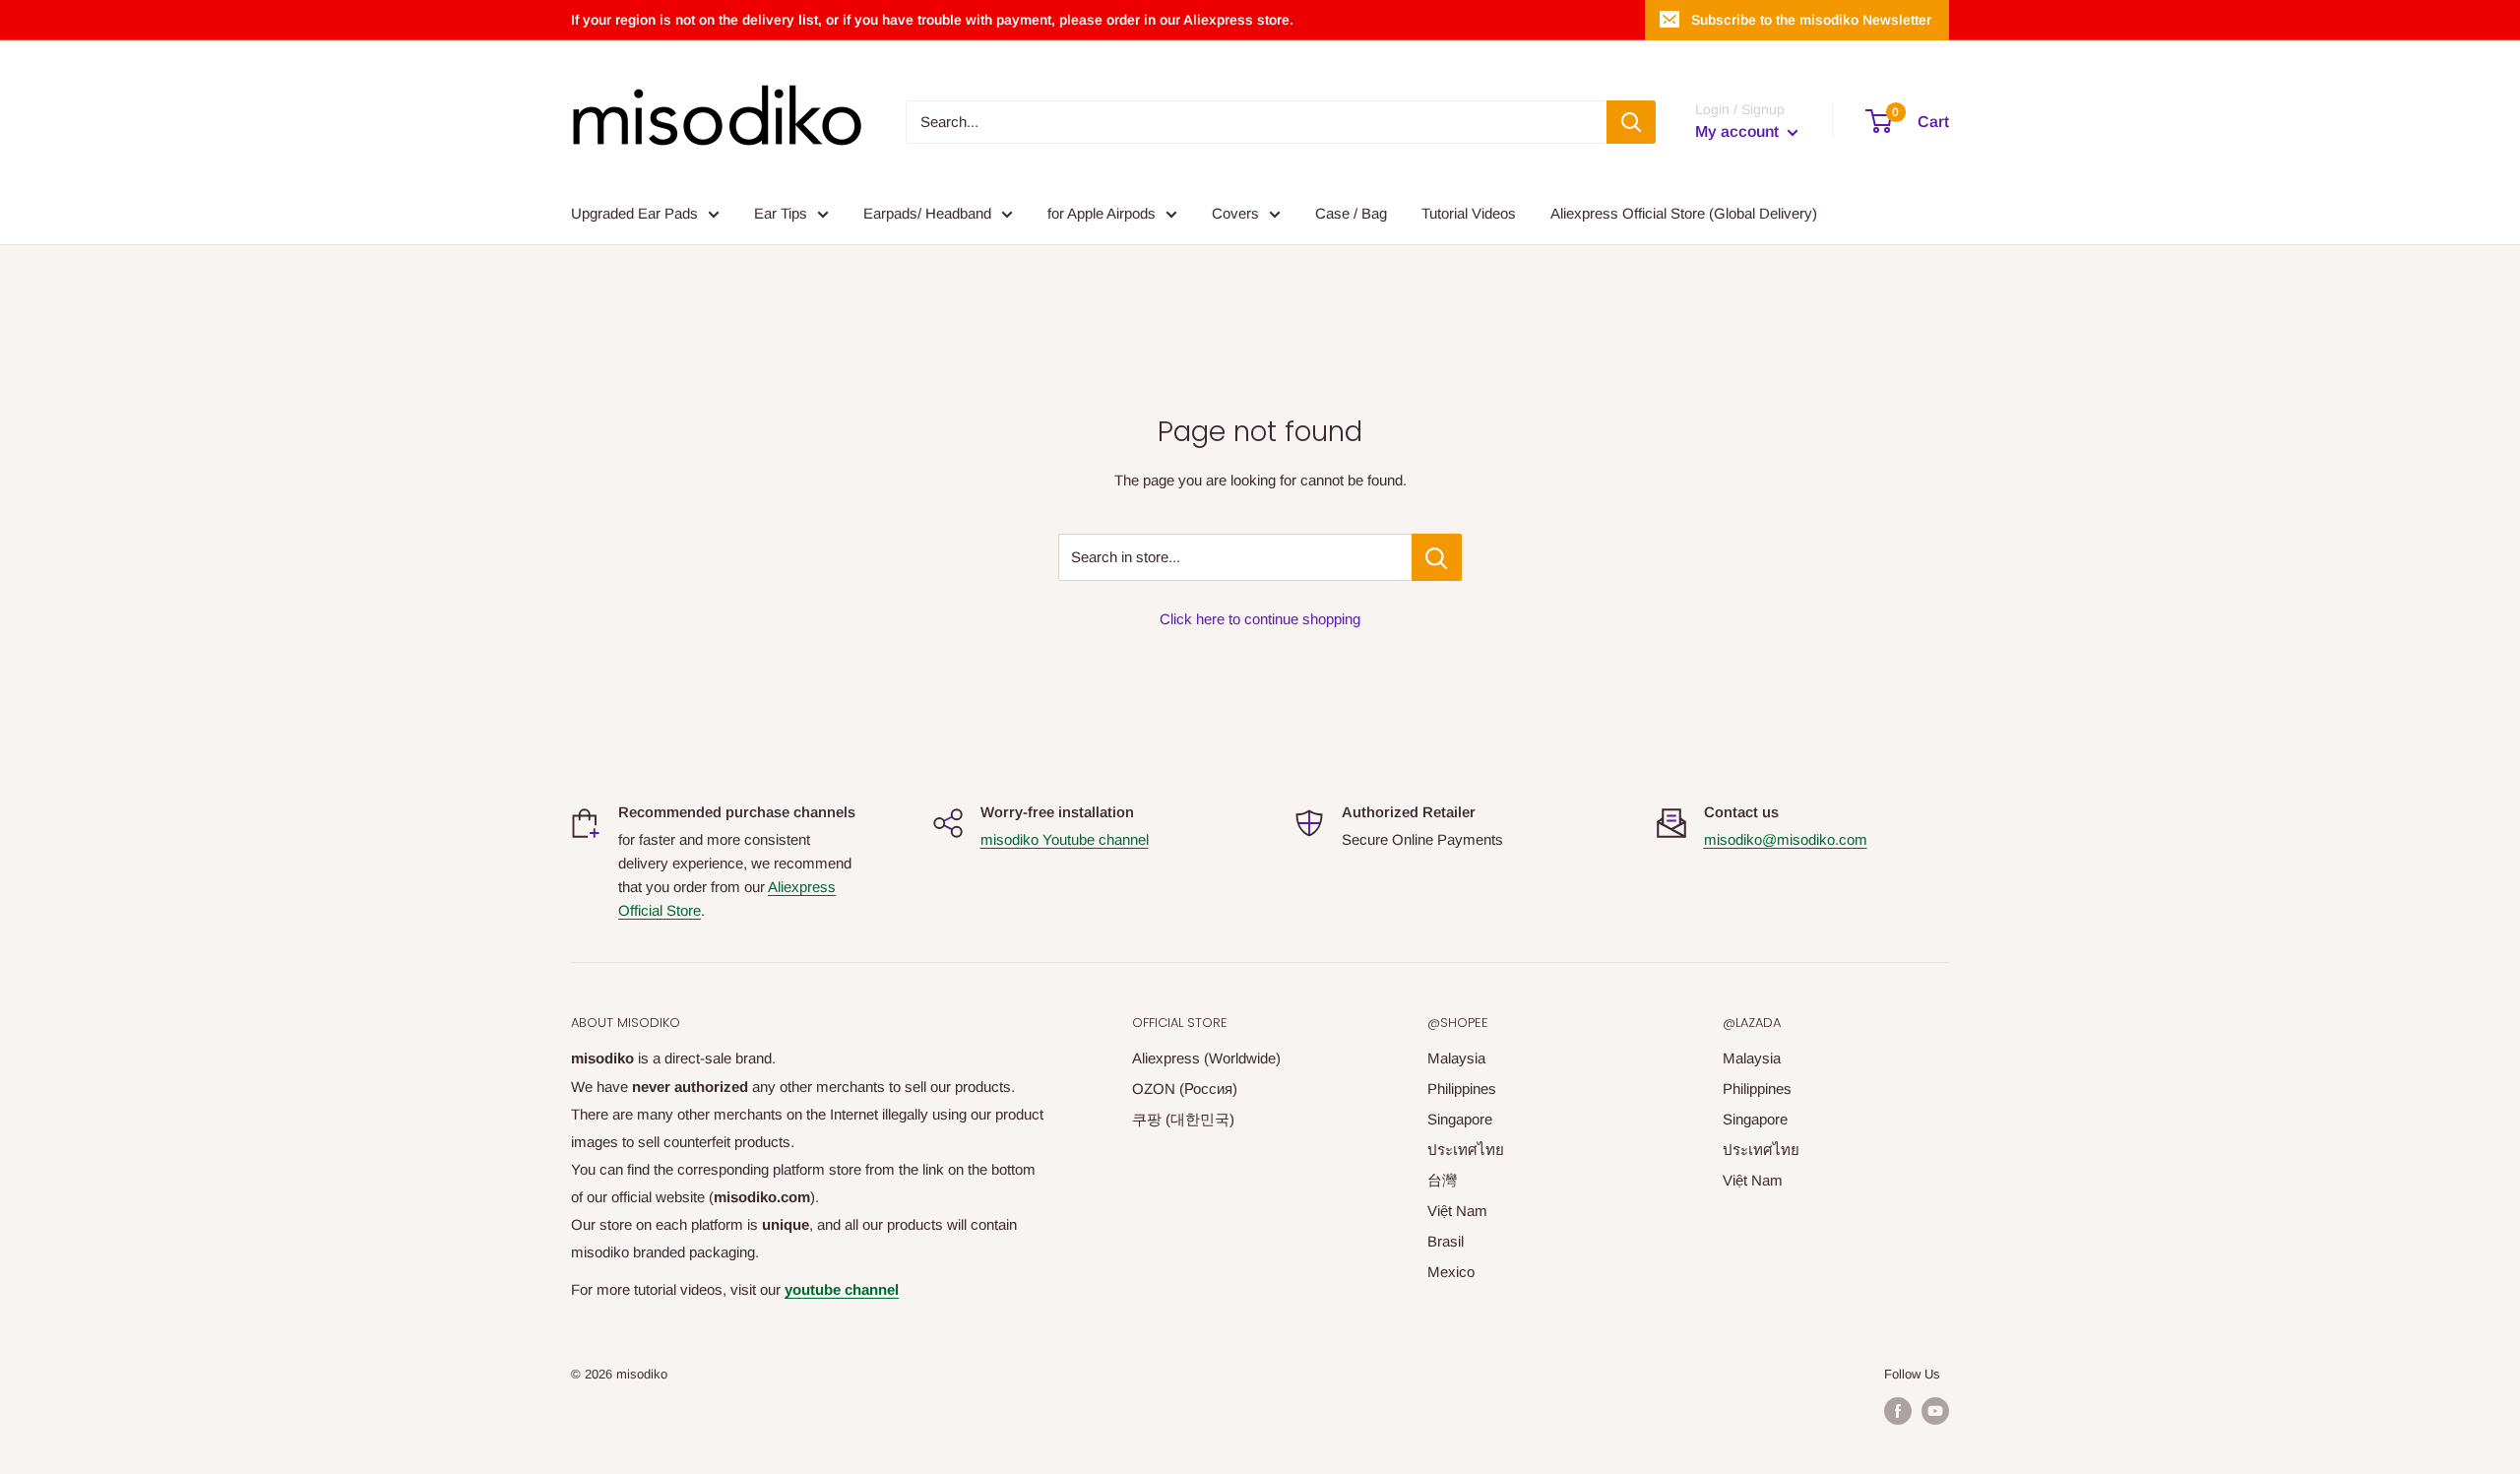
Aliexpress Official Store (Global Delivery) (1684, 213)
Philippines (1462, 1089)
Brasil (1446, 1241)
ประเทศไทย (1466, 1150)
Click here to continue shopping (1260, 619)
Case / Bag (1351, 213)
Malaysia (1456, 1058)
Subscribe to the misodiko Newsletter (1811, 20)
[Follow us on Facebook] (1898, 1411)
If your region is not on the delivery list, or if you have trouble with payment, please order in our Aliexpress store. (932, 20)
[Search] (1631, 122)
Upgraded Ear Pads (634, 213)
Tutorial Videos (1469, 213)
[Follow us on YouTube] (1935, 1411)
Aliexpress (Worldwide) (1206, 1058)
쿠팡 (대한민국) (1183, 1119)
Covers (1235, 213)
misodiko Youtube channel (1065, 839)
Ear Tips (781, 213)
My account (1739, 131)
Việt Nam (1457, 1211)
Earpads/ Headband (927, 213)
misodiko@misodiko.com (1786, 839)
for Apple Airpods (1102, 213)
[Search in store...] (1437, 557)
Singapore (1460, 1119)
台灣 (1442, 1180)
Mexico (1451, 1272)
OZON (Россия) (1185, 1089)
